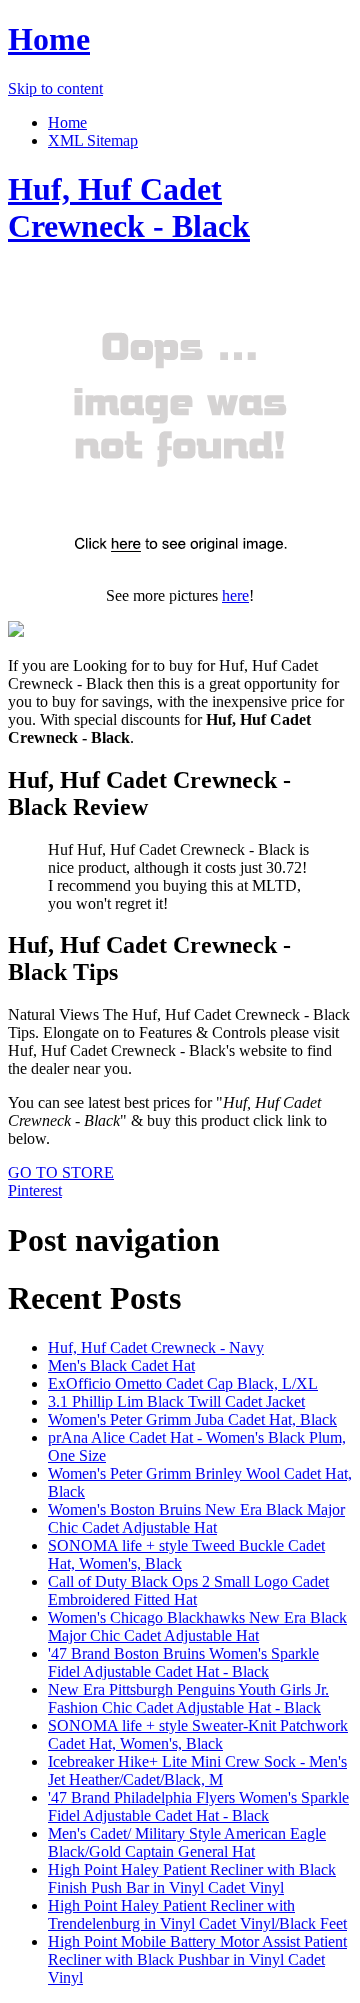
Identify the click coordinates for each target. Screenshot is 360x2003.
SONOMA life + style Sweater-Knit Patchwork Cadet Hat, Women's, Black (198, 1734)
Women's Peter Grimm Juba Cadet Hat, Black (192, 1419)
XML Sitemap (93, 140)
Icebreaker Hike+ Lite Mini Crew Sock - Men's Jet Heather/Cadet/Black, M (197, 1770)
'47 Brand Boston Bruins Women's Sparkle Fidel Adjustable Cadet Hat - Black (183, 1662)
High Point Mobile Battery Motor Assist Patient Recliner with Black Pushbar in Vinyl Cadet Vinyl (197, 1959)
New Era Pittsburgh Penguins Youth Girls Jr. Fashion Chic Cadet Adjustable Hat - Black (188, 1698)
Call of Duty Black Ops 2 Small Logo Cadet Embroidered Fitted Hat (188, 1590)
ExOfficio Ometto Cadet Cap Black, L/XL (183, 1383)
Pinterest (35, 1190)
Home (49, 39)
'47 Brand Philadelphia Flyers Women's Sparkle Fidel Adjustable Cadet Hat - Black (198, 1806)
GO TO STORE (61, 1172)
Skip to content (55, 88)
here (235, 595)
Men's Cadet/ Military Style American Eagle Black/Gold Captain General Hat (187, 1842)
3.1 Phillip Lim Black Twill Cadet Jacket (176, 1401)
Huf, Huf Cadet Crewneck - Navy (156, 1347)
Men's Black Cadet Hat (121, 1365)
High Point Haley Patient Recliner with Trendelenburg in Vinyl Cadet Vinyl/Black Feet (197, 1914)
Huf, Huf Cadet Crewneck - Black (129, 207)
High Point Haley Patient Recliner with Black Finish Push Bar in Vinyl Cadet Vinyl (192, 1878)
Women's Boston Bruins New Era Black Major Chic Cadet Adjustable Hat (196, 1518)
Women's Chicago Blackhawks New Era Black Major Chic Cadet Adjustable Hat (197, 1626)
